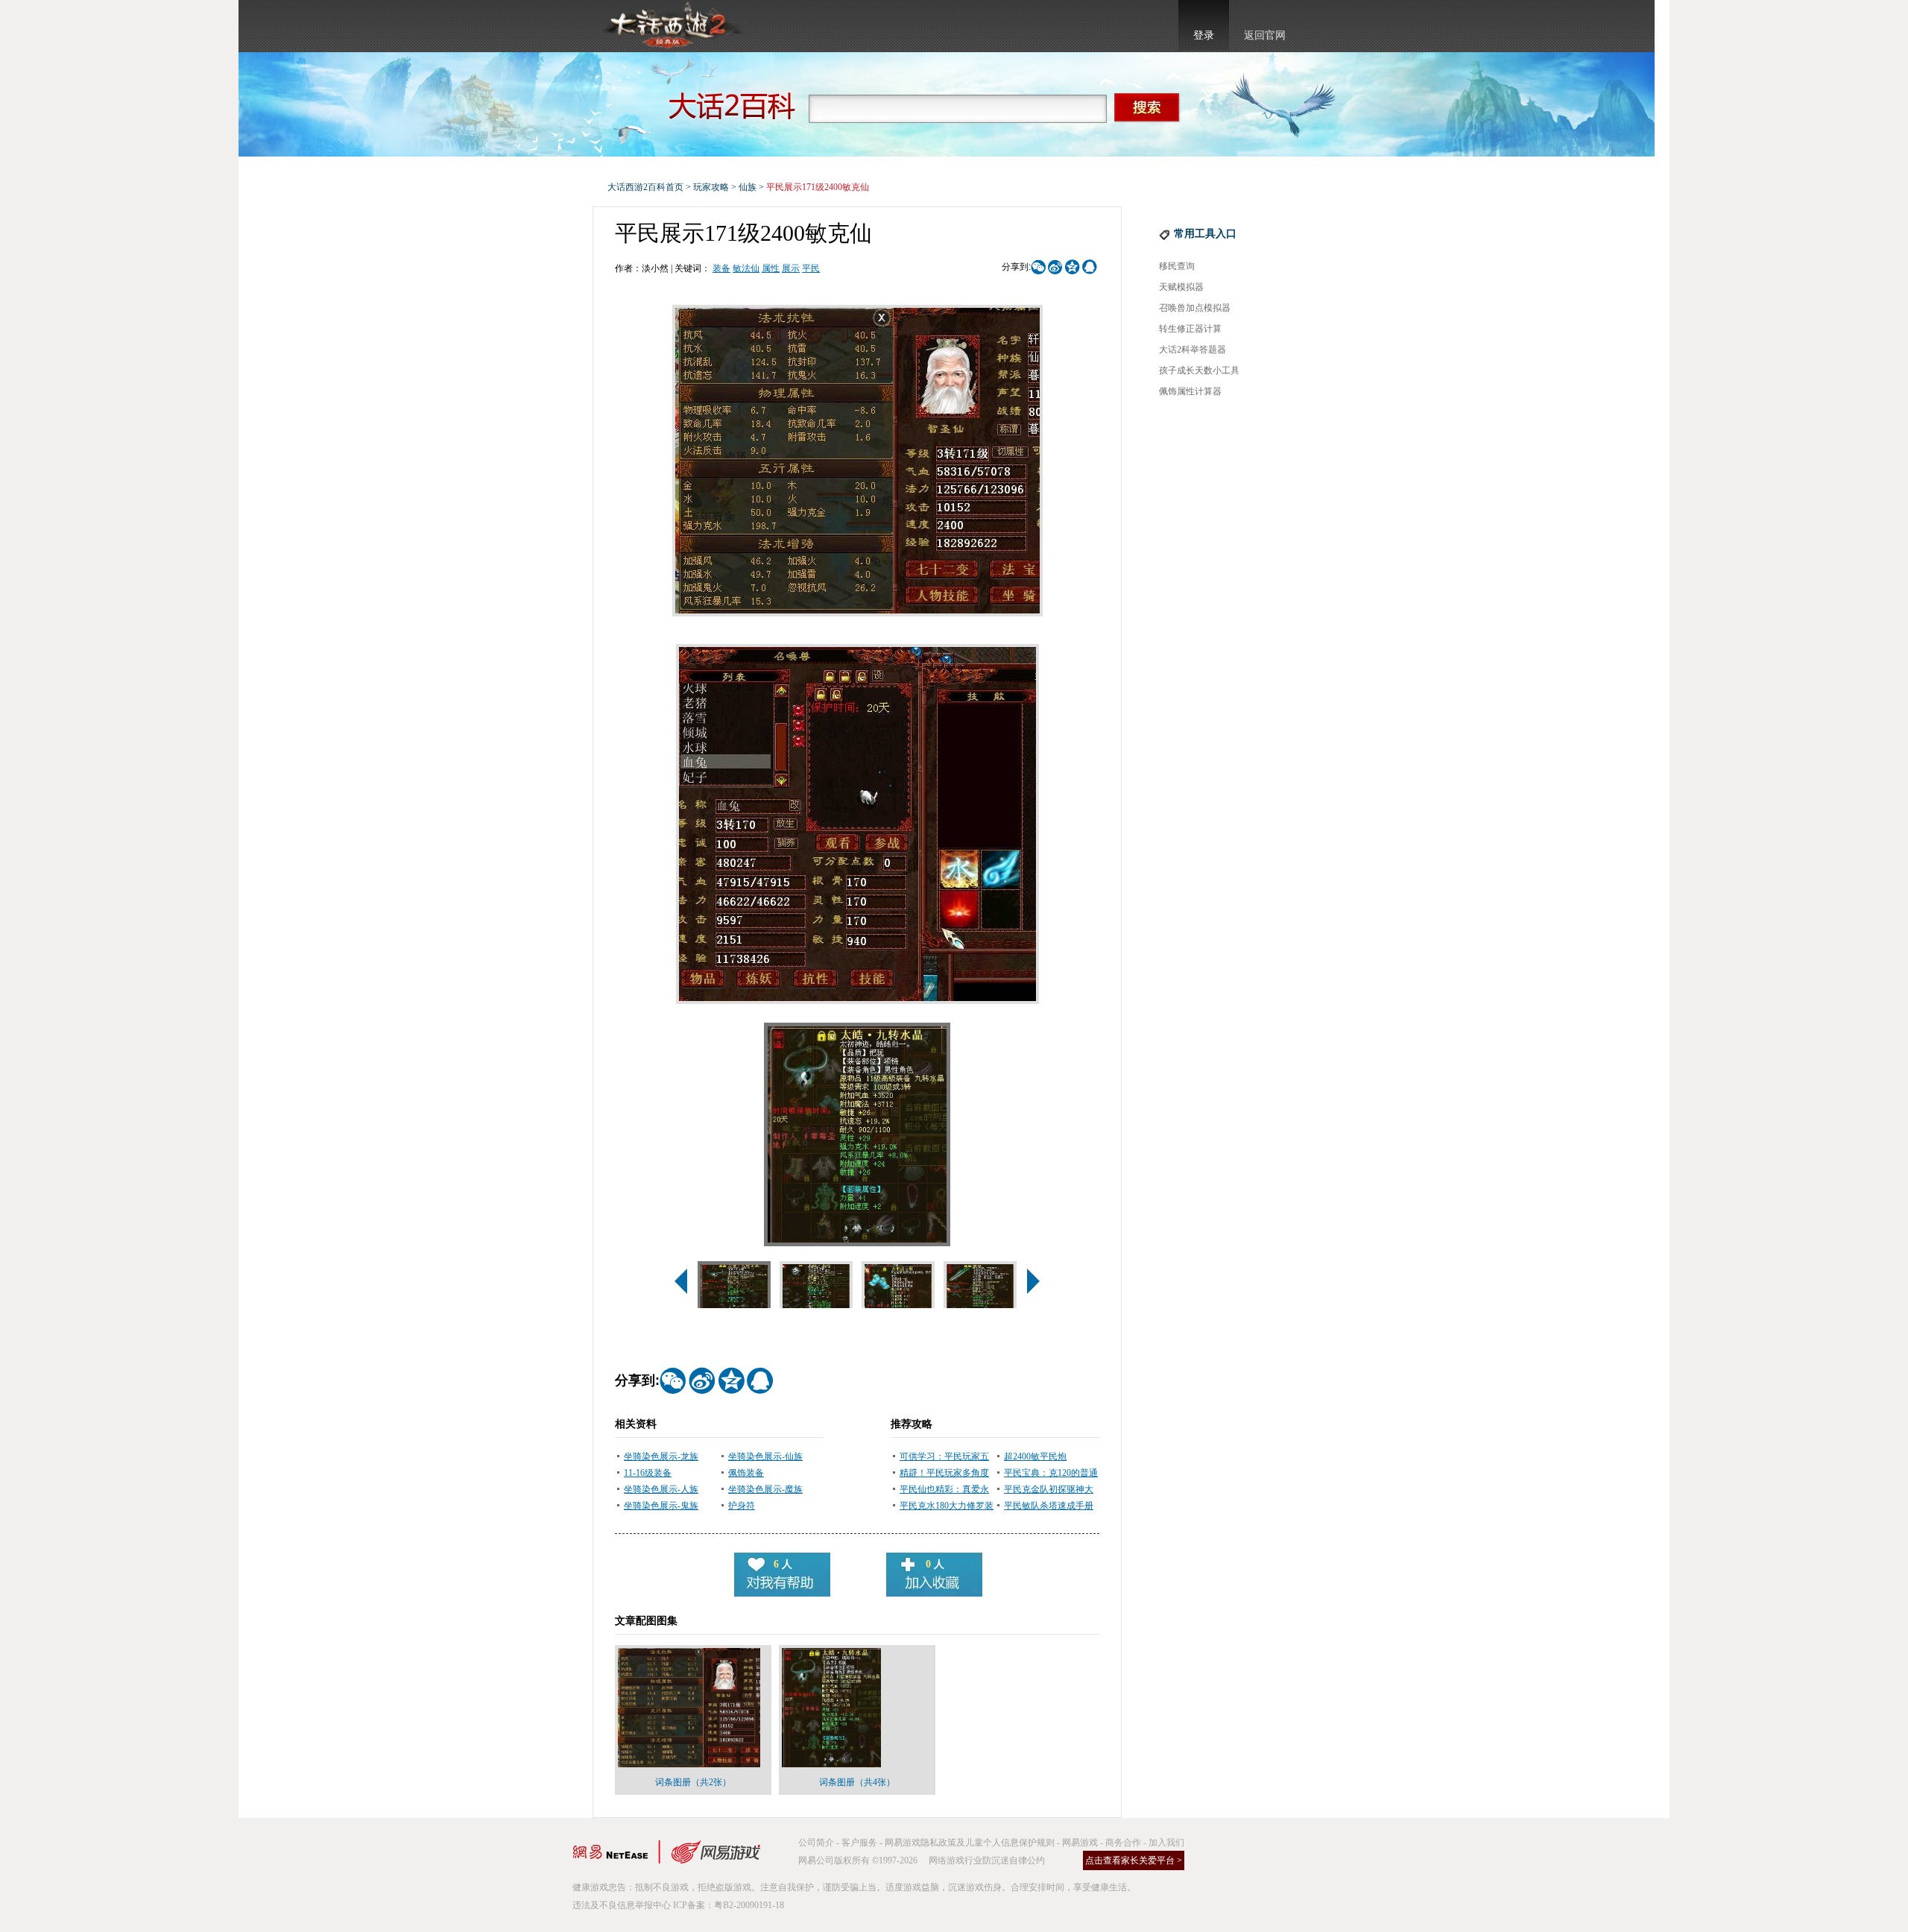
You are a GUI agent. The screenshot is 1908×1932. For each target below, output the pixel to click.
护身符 (742, 1506)
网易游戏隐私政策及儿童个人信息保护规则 (970, 1843)
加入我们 (1166, 1843)
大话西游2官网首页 (672, 26)
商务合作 (1123, 1843)
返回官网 (1265, 35)
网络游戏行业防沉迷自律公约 (987, 1860)
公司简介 (816, 1843)
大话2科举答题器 (1192, 350)
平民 (811, 268)
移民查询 (1177, 266)
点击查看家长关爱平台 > (1134, 1860)
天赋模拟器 (1181, 287)
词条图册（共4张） (857, 1782)
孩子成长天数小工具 (1199, 370)
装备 (721, 268)
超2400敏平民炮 (1035, 1456)
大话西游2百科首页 (645, 187)
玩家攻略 (711, 187)
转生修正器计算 (1190, 329)
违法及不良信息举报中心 (622, 1905)
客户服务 (859, 1843)
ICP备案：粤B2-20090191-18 (729, 1905)
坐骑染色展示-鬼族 (661, 1506)
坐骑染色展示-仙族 (765, 1456)
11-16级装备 (648, 1473)
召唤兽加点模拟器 (1195, 308)
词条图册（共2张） (693, 1782)
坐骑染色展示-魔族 (765, 1489)
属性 (771, 268)
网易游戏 (1080, 1843)
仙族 (748, 187)
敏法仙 (746, 268)
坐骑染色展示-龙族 (661, 1456)
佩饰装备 (746, 1473)
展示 (791, 268)
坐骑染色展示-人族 (661, 1489)
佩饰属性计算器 (1190, 391)
